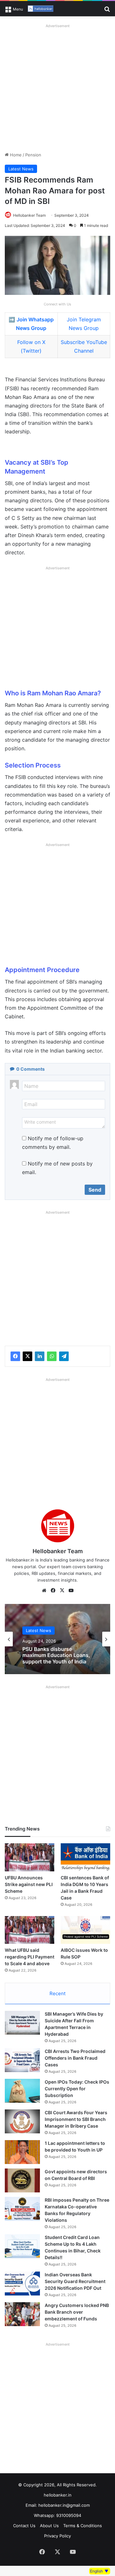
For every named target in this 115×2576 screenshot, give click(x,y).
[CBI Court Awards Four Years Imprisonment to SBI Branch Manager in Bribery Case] (22, 2121)
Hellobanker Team (29, 215)
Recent (57, 1993)
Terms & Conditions (83, 2526)
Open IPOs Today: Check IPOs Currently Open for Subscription (77, 2089)
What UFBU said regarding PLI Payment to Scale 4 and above (30, 1957)
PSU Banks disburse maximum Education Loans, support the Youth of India (56, 1655)
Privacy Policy (57, 2536)
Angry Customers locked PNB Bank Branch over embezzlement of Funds (77, 2312)
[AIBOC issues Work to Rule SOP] (85, 1930)
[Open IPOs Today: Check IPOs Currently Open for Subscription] (22, 2091)
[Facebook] (15, 1356)
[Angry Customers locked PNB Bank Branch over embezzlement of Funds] (22, 2314)
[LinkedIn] (40, 1356)
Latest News (21, 169)
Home (15, 155)
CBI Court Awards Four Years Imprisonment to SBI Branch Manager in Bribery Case (76, 2119)
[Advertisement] (57, 88)
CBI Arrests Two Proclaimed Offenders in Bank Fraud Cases (75, 2058)
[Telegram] (64, 1356)
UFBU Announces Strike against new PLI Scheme (29, 1884)
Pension (33, 155)
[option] (57, 1639)
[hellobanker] (41, 9)
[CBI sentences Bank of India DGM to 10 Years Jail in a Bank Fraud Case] (85, 1857)
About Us (49, 2526)
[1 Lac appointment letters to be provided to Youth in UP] (22, 2152)
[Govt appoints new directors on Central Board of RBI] (22, 2180)
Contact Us (24, 2526)
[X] (27, 1356)
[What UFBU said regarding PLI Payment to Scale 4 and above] (30, 1930)
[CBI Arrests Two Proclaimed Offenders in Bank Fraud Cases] (22, 2060)
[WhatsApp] (52, 1356)
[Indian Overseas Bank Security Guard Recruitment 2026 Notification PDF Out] (22, 2284)
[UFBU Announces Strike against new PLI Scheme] (30, 1857)
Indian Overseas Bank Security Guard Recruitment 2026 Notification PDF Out (75, 2281)
